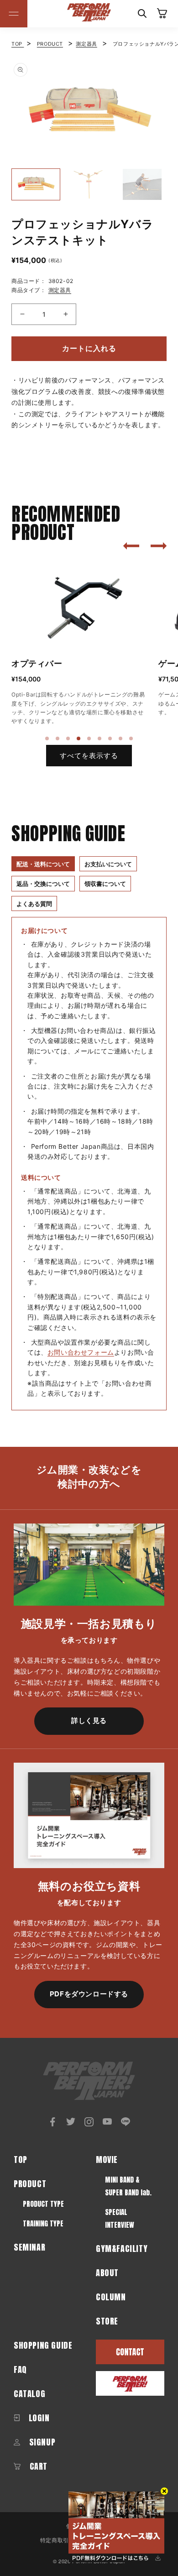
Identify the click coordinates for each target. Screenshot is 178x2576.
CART (37, 2466)
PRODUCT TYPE (43, 2204)
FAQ (20, 2369)
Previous (5, 112)
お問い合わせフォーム (81, 1352)
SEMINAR (29, 2247)
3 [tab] (68, 739)
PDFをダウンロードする (89, 1994)
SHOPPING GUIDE (43, 2345)
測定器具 (86, 44)
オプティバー (37, 663)
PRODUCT (50, 44)
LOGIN (38, 2418)
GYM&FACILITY (122, 2249)
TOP (18, 44)
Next (173, 112)
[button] (14, 14)
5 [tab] (89, 739)
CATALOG (29, 2394)
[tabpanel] (80, 644)
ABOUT (107, 2273)
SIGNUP (41, 2442)
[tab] (43, 864)
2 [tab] (58, 739)
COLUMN (111, 2297)
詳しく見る (89, 1720)
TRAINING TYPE (43, 2223)
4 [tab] (79, 739)
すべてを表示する (89, 756)
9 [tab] (131, 739)
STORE (107, 2321)
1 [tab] (47, 739)
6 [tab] (100, 739)
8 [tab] (121, 739)
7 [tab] (110, 739)
